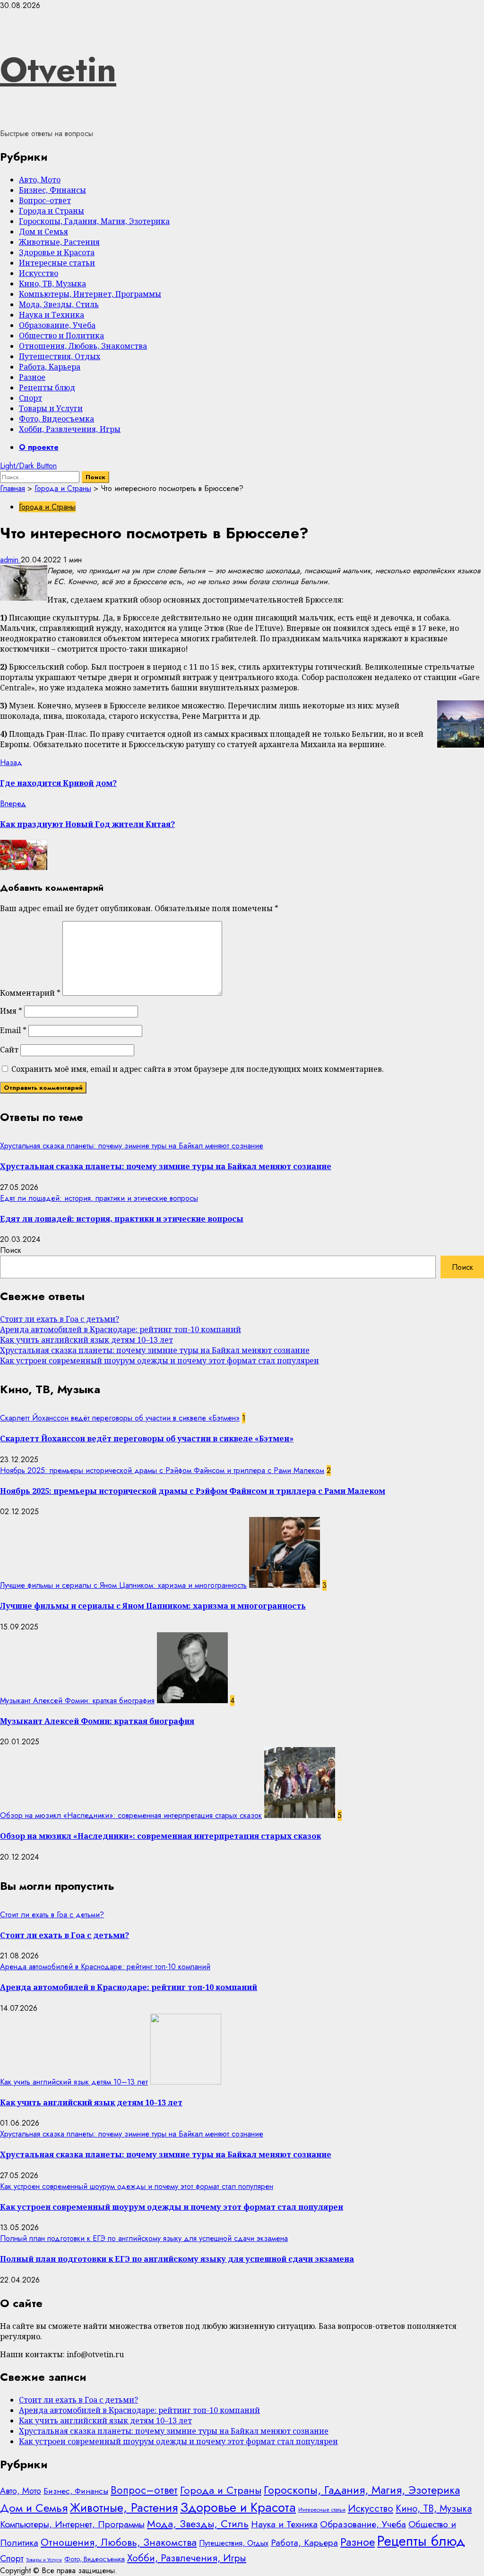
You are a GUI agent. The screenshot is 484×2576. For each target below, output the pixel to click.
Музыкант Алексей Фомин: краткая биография (77, 1701)
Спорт (30, 398)
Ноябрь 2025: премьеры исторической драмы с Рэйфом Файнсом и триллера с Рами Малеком (162, 1470)
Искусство (39, 273)
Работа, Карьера (50, 367)
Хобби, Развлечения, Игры (70, 429)
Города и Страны (52, 211)
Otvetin (58, 69)
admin (10, 560)
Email (13, 1030)
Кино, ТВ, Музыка (52, 284)
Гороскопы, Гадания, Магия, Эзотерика (94, 221)
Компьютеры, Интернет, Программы (90, 294)
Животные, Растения (59, 242)
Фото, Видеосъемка (56, 419)
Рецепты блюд (47, 388)
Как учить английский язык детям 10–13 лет (86, 1340)
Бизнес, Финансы (52, 190)
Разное (32, 377)
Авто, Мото (40, 180)
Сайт (9, 1050)
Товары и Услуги (51, 408)
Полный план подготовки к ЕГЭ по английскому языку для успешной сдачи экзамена (144, 2238)
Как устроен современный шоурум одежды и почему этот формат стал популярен (160, 1361)
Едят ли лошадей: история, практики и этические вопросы (99, 1198)
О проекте (39, 447)
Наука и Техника (52, 315)
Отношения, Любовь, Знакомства (83, 346)
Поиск (11, 1250)
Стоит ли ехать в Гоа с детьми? (60, 1319)
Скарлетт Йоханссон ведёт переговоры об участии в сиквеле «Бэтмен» (120, 1418)
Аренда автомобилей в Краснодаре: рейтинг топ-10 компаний (121, 1329)
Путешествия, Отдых (60, 356)
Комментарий (30, 993)
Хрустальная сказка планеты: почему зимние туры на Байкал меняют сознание (132, 1146)
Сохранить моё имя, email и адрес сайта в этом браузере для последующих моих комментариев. (198, 1069)
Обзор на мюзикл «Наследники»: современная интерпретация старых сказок (131, 1815)
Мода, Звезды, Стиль (59, 304)
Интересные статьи (57, 263)
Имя (11, 1011)
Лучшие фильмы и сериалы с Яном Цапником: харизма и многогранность (123, 1585)
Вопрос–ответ (45, 200)
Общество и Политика (61, 336)
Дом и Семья (43, 232)
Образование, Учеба (57, 325)
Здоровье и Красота (57, 252)
